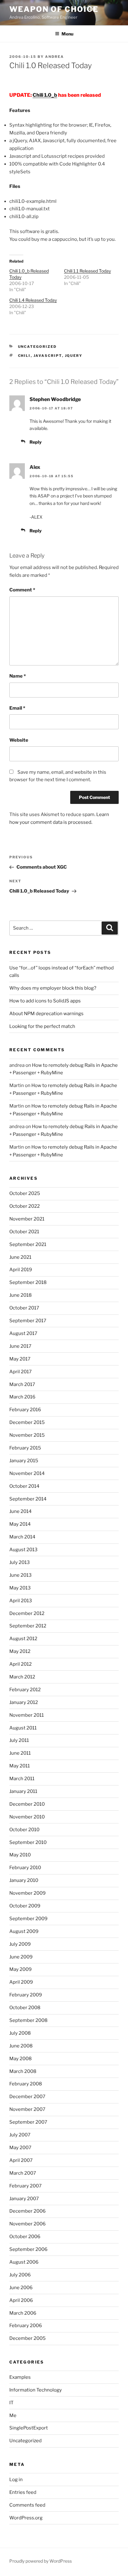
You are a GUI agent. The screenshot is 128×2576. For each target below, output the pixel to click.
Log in (16, 2480)
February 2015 (25, 1448)
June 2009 (21, 1957)
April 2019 (21, 1270)
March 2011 (22, 1779)
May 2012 (20, 1651)
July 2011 (19, 1740)
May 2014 (20, 1524)
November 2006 (27, 2224)
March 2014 (22, 1537)
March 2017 (22, 1384)
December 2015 (27, 1422)
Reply (36, 442)
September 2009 (28, 1919)
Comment (22, 590)
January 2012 (24, 1702)
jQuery (74, 356)
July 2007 (20, 2135)
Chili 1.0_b (45, 95)
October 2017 (24, 1308)
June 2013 (21, 1575)
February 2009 (26, 1995)
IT (11, 2403)
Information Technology (36, 2390)
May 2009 (21, 1969)
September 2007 (28, 2122)
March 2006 (23, 2313)
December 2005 (27, 2338)
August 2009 (24, 1931)
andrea (55, 57)
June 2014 (21, 1511)
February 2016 (25, 1410)
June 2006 (21, 2288)
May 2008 (21, 2059)
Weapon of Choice (54, 9)
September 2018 (28, 1282)
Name (18, 676)
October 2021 (24, 1232)
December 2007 (27, 2097)
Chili (24, 356)
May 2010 (20, 1855)
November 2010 (27, 1817)
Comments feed (27, 2505)
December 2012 (27, 1613)
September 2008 (28, 2020)
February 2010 (25, 1868)
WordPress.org (26, 2518)
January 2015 (24, 1461)
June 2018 (21, 1295)
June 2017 (20, 1346)
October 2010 (24, 1830)
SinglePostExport (29, 2428)
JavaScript (48, 356)
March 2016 (22, 1397)
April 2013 (21, 1601)
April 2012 (21, 1664)
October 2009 (25, 1906)
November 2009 (27, 1893)
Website (19, 740)
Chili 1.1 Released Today (87, 271)
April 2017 (21, 1372)
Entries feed (23, 2492)
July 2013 (20, 1562)
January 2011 (23, 1791)
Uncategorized (25, 2441)
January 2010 (24, 1880)
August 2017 (23, 1333)
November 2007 (27, 2109)
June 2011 (20, 1753)
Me (13, 2415)
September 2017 (28, 1321)
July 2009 (20, 1944)
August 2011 (23, 1728)
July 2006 (20, 2275)
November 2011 (27, 1715)
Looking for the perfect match (42, 1026)
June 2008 (21, 2046)
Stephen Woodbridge (55, 399)
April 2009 (21, 1982)
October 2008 (25, 2008)
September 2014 (28, 1499)
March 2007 (23, 2173)
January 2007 (24, 2199)
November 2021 (27, 1219)
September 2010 (28, 1842)
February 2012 (25, 1690)
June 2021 (20, 1257)
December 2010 (27, 1804)
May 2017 (20, 1359)
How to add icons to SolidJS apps (45, 1001)
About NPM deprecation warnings (46, 1014)
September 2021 (28, 1244)
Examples (20, 2377)
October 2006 (25, 2237)
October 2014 (24, 1486)
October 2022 (25, 1206)
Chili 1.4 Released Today (33, 300)
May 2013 (20, 1588)
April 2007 (21, 2160)
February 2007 (25, 2186)
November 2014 (27, 1473)
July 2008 (20, 2033)
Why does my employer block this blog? (53, 988)
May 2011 (20, 1766)
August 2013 (23, 1550)
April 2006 (21, 2300)
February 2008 (26, 2084)
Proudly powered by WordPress (41, 2561)
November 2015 (27, 1435)
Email (17, 708)
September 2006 (28, 2249)
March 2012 (22, 1677)
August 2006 (24, 2262)
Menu (67, 34)
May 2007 (20, 2148)
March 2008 (23, 2071)
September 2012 (28, 1626)
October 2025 (25, 1193)
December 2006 (27, 2211)
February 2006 (26, 2326)
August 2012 (23, 1639)
